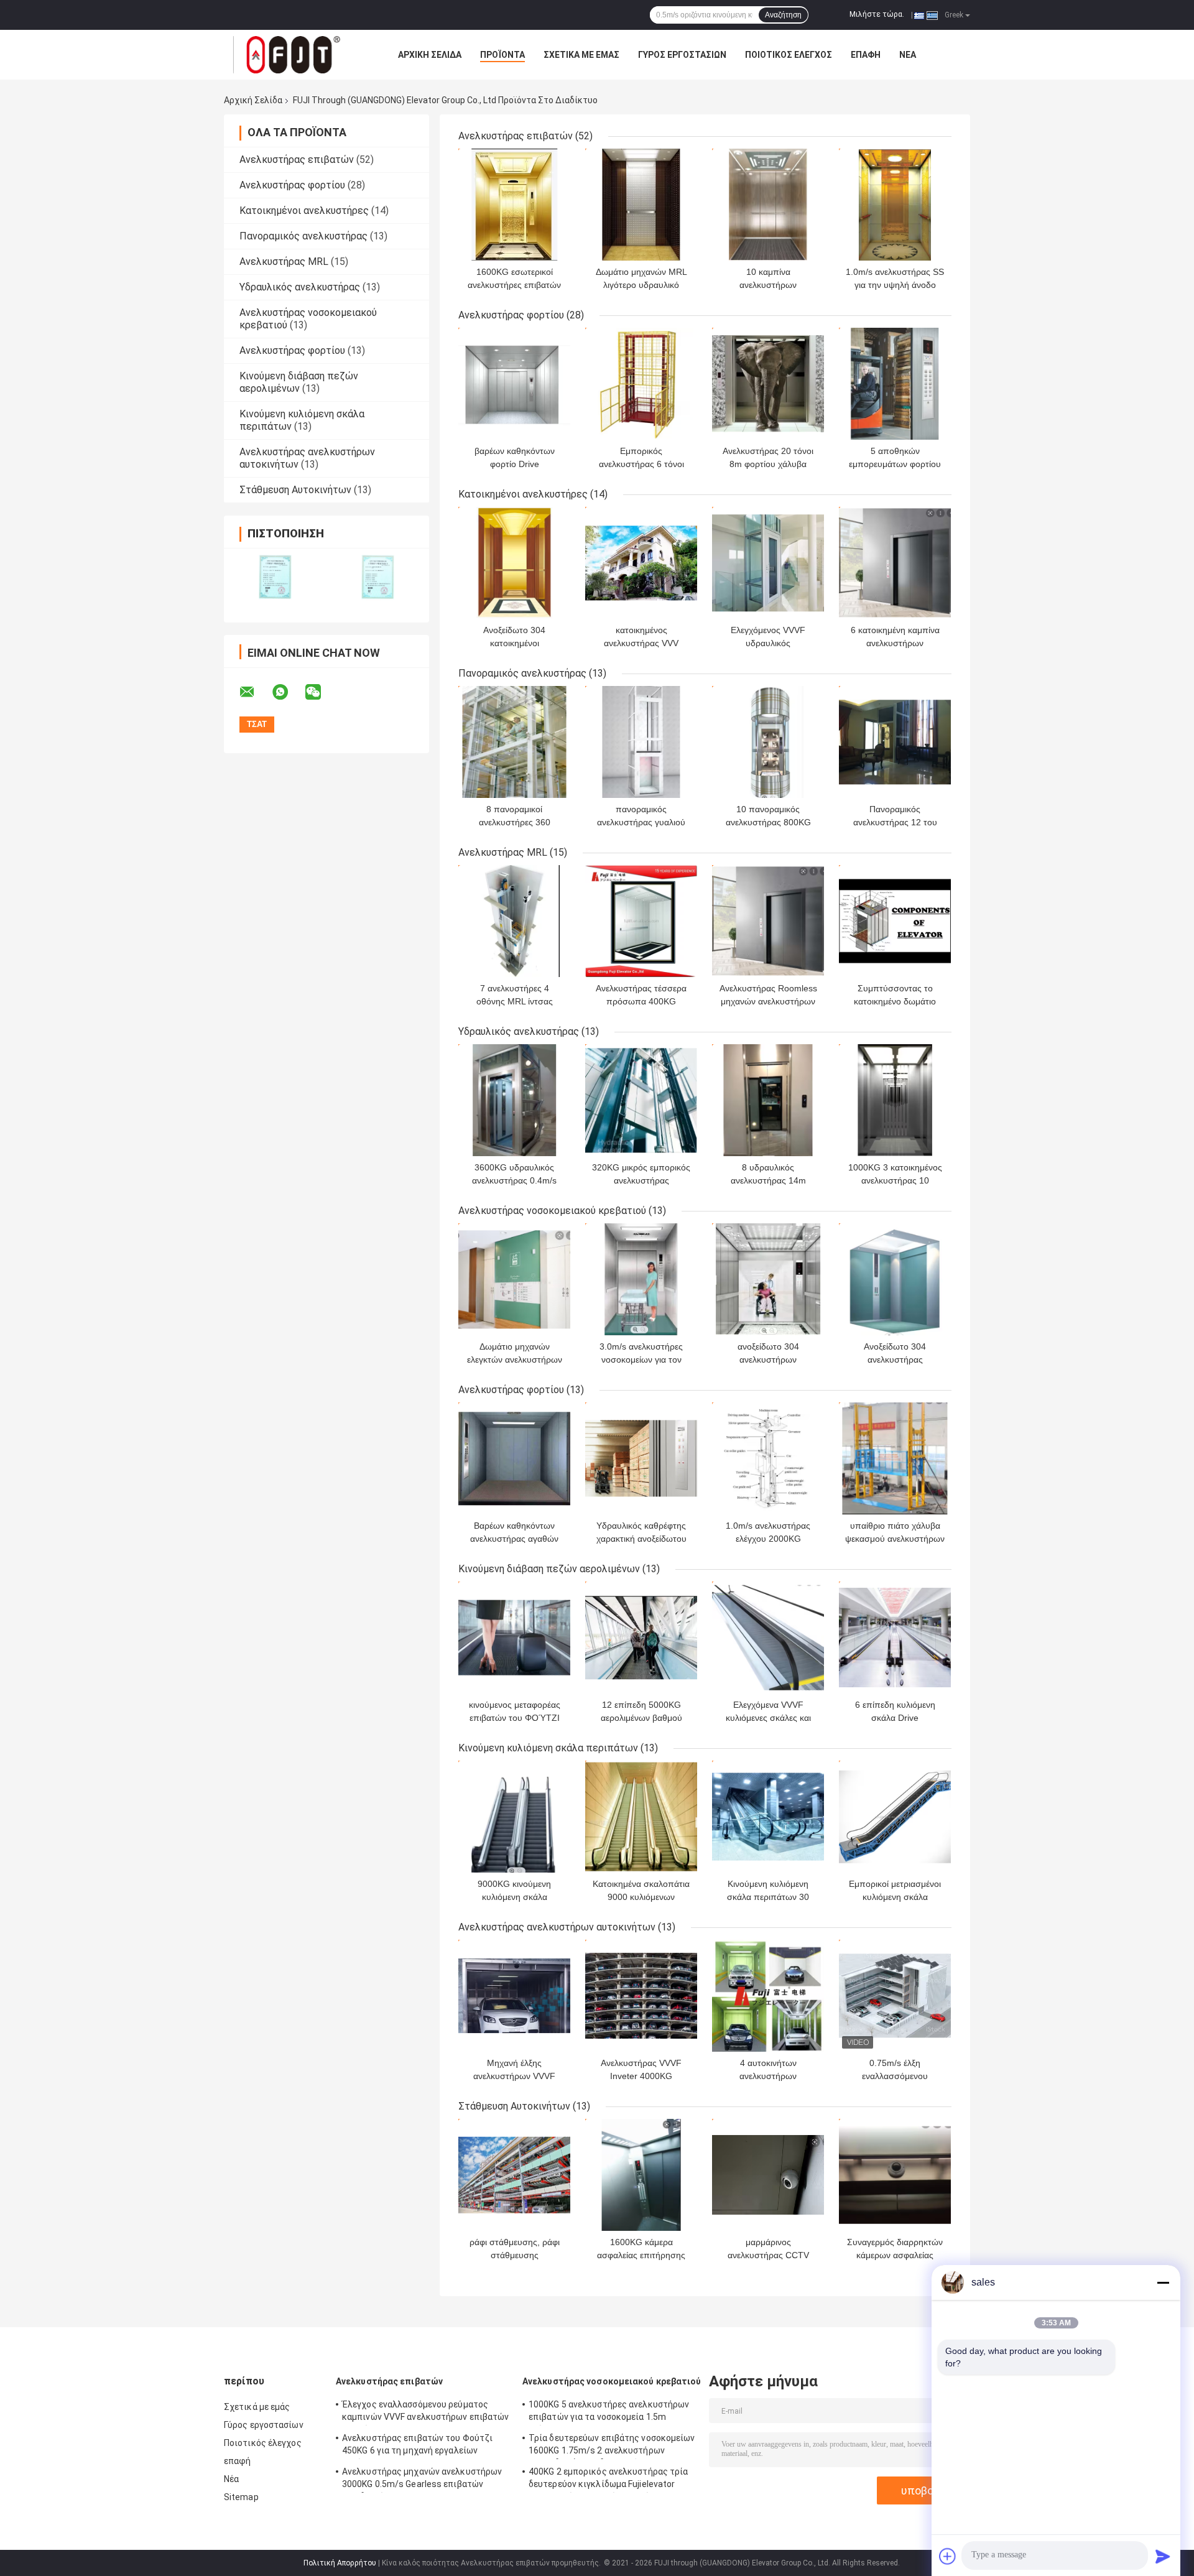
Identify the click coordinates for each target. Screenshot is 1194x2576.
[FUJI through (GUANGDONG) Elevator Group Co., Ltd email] (255, 692)
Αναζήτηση (783, 15)
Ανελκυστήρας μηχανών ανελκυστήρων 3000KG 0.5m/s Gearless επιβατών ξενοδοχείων (422, 2480)
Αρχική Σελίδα (430, 55)
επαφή (866, 55)
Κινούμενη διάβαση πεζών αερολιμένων (299, 382)
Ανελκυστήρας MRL (284, 262)
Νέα (908, 55)
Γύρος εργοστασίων (682, 55)
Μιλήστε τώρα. (877, 14)
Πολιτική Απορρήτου (340, 2563)
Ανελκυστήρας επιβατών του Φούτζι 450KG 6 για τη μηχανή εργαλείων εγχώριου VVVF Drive (417, 2446)
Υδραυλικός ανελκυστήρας (300, 287)
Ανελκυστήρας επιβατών (297, 160)
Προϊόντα (502, 55)
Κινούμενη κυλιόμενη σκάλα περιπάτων (548, 1748)
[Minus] (1163, 2282)
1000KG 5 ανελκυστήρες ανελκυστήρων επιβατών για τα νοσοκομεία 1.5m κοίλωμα (609, 2412)
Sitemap (241, 2497)
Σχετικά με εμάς (581, 55)
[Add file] (948, 2556)
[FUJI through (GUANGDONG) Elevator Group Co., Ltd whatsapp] (288, 692)
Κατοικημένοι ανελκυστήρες (304, 211)
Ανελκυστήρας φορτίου (292, 185)
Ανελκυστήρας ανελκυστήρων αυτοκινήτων (557, 1927)
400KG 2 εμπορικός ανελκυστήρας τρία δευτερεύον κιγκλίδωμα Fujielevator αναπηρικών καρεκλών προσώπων (609, 2480)
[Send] (1163, 2556)
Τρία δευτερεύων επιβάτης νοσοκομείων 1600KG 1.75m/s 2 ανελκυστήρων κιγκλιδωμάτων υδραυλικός (612, 2446)
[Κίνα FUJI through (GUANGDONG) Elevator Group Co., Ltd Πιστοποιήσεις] (275, 577)
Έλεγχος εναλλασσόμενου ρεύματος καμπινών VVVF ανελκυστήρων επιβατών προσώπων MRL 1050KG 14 (426, 2412)
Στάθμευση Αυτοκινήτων (295, 490)
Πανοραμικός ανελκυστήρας (303, 236)
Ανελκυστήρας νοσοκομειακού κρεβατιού (552, 1211)
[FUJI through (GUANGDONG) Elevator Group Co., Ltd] (292, 55)
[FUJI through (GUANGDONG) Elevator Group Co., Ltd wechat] (321, 692)
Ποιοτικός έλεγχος (789, 55)
